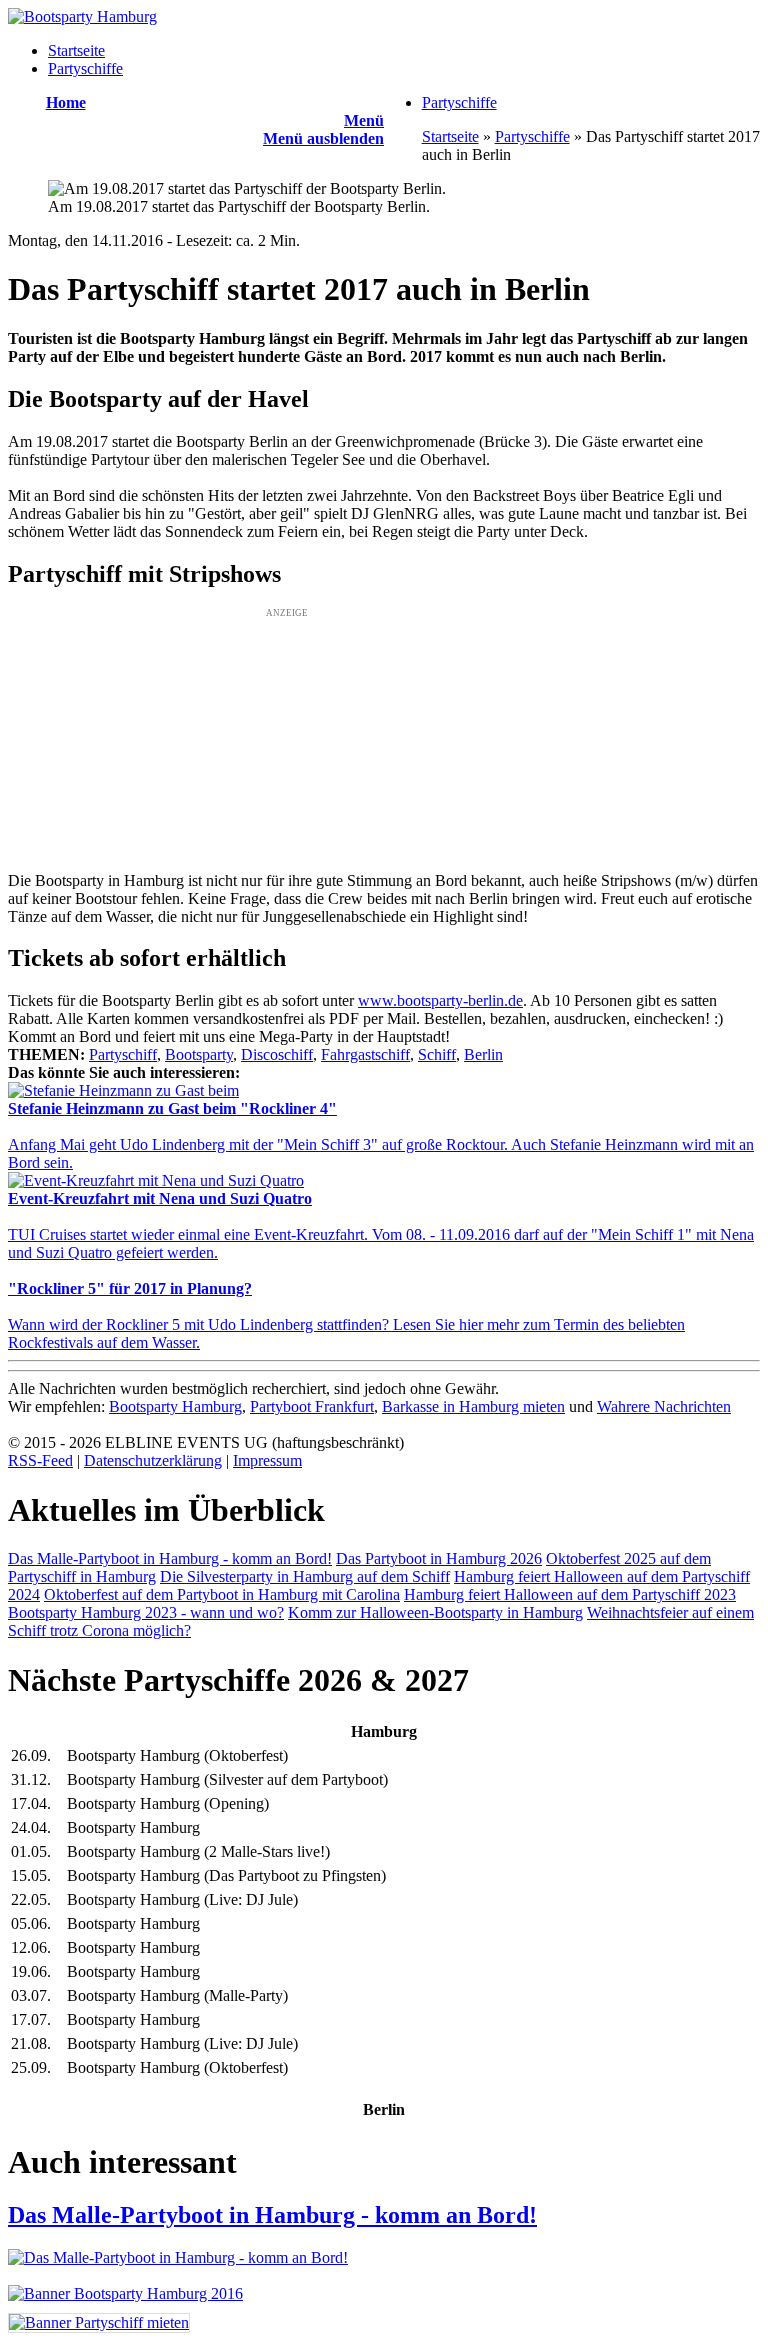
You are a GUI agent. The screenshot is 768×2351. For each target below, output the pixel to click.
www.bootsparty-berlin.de (440, 1000)
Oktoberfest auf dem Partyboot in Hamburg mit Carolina (222, 1594)
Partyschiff (123, 1054)
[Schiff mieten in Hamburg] (99, 2322)
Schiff (437, 1054)
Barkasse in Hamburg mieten (473, 1406)
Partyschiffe (85, 68)
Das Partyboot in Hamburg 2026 (439, 1558)
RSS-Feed (40, 1460)
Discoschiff (277, 1054)
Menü (364, 120)
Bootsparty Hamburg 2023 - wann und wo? (146, 1612)
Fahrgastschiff (365, 1054)
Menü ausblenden (323, 138)
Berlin (483, 1054)
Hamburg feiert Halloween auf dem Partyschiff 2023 (570, 1594)
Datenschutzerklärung (153, 1460)
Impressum (267, 1460)
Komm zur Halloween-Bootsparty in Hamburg (435, 1612)
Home (66, 102)
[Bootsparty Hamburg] (82, 16)
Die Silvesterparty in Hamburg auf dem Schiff (305, 1576)
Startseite (76, 50)
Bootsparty (199, 1054)
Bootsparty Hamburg (175, 1406)
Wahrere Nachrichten (664, 1406)
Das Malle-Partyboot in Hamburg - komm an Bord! (170, 1558)
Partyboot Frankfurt (312, 1406)
